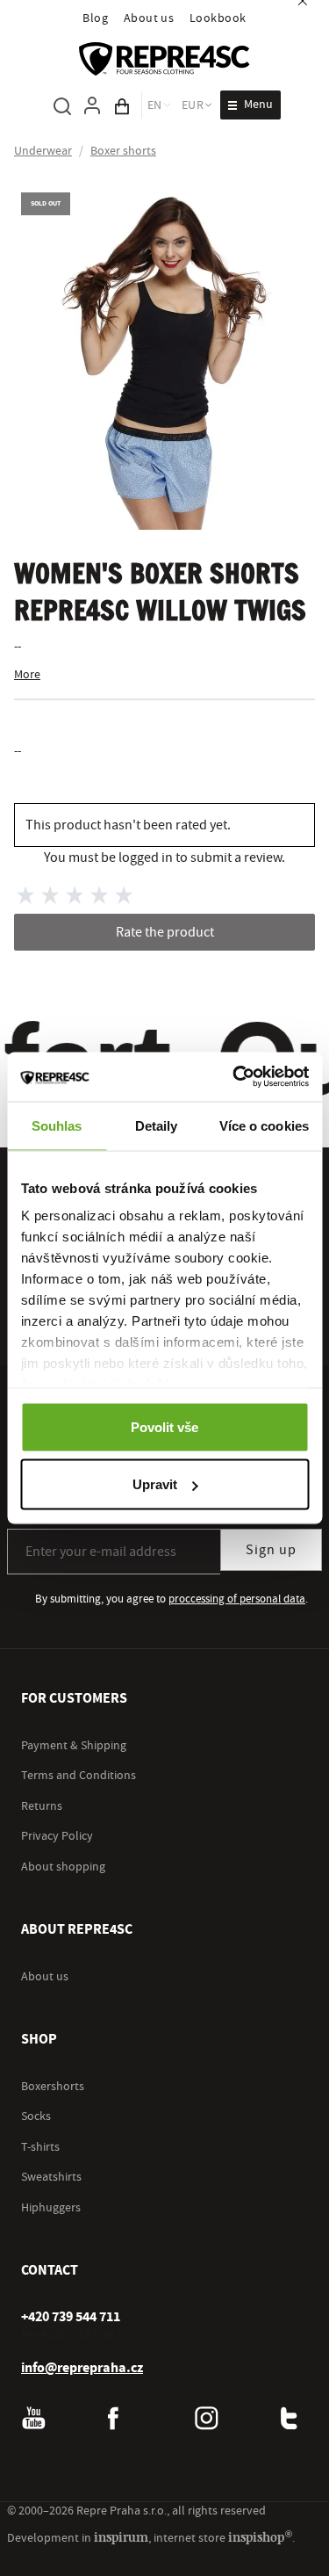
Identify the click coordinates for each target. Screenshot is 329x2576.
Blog (95, 18)
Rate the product (165, 932)
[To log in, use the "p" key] (92, 105)
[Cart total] (122, 105)
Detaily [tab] (157, 1125)
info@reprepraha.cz (82, 2368)
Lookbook (218, 18)
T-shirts (40, 2147)
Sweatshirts (51, 2177)
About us (149, 18)
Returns (42, 1806)
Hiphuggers (51, 2208)
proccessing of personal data (237, 1599)
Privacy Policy (57, 1836)
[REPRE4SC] (164, 59)
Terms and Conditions (79, 1776)
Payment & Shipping (74, 1746)
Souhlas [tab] (57, 1125)
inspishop (260, 2537)
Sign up (271, 1550)
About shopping (63, 1867)
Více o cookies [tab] (264, 1125)
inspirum (121, 2537)
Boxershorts (53, 2087)
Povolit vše (164, 1426)
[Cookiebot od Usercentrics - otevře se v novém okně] (234, 1077)
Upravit (155, 1484)
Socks (36, 2117)
